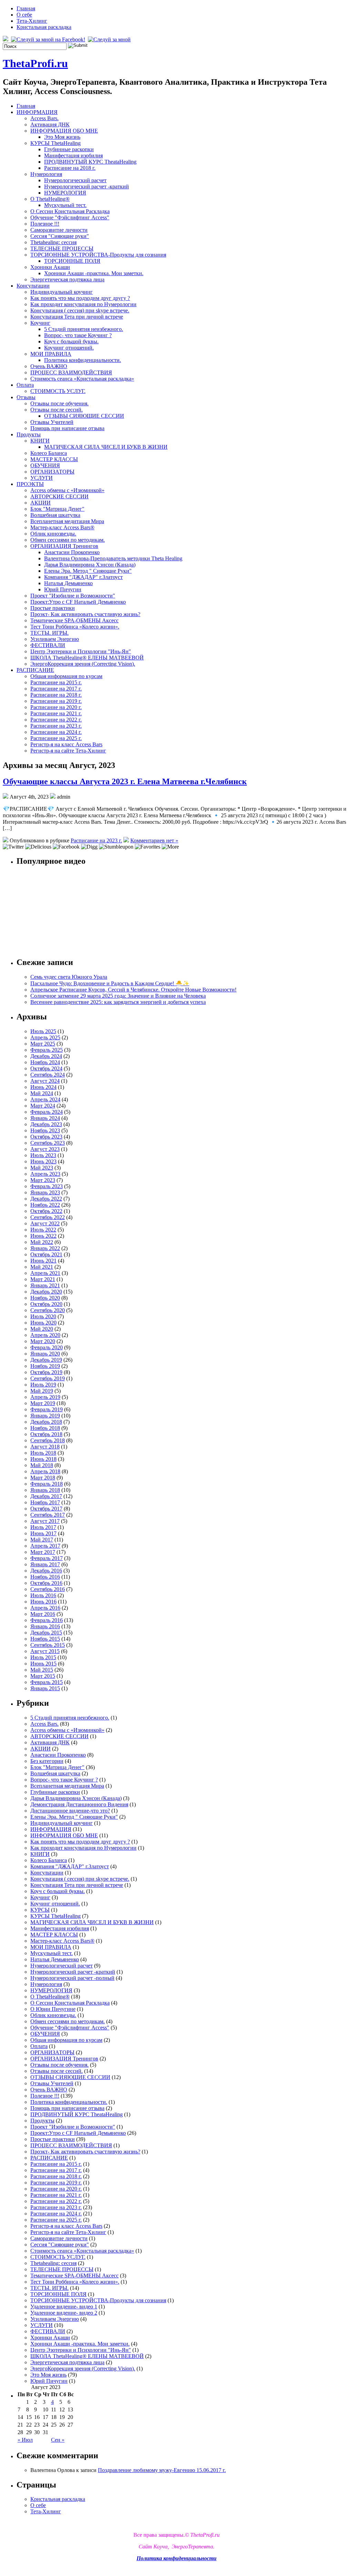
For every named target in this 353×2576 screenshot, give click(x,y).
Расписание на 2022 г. (56, 720)
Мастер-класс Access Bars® (62, 527)
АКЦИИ (41, 503)
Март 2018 (43, 1478)
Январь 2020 (45, 1354)
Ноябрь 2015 (45, 1639)
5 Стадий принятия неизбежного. (84, 329)
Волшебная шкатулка (55, 515)
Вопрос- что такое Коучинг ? (78, 335)
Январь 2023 (45, 1192)
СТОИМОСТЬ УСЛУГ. (58, 391)
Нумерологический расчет (75, 180)
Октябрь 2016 (46, 1583)
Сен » (58, 2440)
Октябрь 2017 (46, 1509)
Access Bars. (44, 118)
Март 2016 (43, 1614)
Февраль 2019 (47, 1409)
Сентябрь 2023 (48, 1143)
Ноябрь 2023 (45, 1130)
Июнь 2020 (43, 1323)
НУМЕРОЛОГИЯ (65, 193)
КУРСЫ (40, 1910)
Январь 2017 (45, 1564)
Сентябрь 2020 (48, 1310)
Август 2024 (45, 1081)
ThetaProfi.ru (35, 63)
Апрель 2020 (45, 1335)
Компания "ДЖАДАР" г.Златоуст (83, 577)
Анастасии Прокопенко (72, 552)
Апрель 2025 (45, 1037)
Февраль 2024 (47, 1112)
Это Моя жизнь (62, 137)
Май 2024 (42, 1093)
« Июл (25, 2440)
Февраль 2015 (47, 1682)
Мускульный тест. (65, 205)
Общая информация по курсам (66, 676)
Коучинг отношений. (69, 348)
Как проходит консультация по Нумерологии (83, 304)
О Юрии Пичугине (53, 2009)
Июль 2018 (43, 1453)
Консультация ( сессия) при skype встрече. (80, 310)
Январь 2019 (45, 1416)
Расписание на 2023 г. (56, 726)
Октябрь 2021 (46, 1254)
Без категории (47, 1761)
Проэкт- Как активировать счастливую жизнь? (85, 614)
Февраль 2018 (47, 1484)
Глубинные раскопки (69, 149)
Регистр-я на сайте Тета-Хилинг (68, 751)
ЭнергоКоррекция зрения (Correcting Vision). (83, 664)
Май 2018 (42, 1465)
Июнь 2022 (43, 1236)
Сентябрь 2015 (48, 1645)
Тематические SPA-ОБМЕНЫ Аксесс (74, 620)
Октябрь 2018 (46, 1434)
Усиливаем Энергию (55, 639)
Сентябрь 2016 (48, 1589)
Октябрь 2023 (46, 1137)
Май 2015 (42, 1670)
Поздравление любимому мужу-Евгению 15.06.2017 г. (162, 2470)
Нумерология (46, 174)
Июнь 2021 (43, 1261)
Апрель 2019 (45, 1397)
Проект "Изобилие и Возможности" (73, 596)
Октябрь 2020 (46, 1304)
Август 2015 (45, 1651)
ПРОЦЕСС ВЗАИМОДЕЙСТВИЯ (71, 372)
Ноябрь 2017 (45, 1502)
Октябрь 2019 (46, 1372)
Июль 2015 (43, 1657)
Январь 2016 (45, 1626)
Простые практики (53, 608)
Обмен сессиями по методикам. (68, 540)
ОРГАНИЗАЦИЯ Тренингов (64, 546)
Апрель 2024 (45, 1099)
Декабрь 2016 (46, 1571)
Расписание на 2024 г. (56, 732)
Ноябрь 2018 (45, 1428)
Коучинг (40, 323)
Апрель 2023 (45, 1174)
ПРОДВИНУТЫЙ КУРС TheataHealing (90, 162)
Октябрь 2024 (46, 1068)
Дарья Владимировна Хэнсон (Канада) (90, 565)
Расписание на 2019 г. (56, 701)
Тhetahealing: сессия (53, 242)
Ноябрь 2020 (45, 1298)
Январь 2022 (45, 1248)
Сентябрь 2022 (48, 1217)
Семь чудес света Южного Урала (69, 977)
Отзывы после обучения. (59, 403)
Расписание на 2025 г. (56, 738)
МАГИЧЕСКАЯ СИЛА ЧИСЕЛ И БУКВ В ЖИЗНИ (106, 447)
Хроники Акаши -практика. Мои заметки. (94, 273)
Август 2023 (45, 1149)
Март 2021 (43, 1279)
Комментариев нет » (154, 840)
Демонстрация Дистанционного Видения (79, 1804)
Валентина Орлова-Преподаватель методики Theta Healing (113, 558)
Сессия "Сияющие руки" (60, 236)
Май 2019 (42, 1391)
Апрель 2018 (45, 1471)
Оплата (25, 385)
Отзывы (26, 397)
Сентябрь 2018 (48, 1440)
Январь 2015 (45, 1688)
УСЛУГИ (42, 478)
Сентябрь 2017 (48, 1515)
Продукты (29, 434)
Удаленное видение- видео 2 (64, 2313)
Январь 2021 (45, 1285)
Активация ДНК (50, 124)
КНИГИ (40, 441)
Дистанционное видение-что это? (70, 1811)
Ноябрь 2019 (45, 1366)
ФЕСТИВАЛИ (48, 645)
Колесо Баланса (49, 453)
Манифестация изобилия (73, 155)
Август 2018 (45, 1447)
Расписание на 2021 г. (56, 713)
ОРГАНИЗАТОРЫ (52, 472)
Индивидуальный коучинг (62, 292)
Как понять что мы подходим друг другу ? (80, 298)
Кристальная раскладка (44, 27)
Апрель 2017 (45, 1546)
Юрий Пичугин (63, 589)
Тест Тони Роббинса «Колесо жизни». (75, 627)
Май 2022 (42, 1242)
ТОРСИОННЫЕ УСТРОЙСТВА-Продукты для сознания (98, 255)
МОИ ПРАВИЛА (51, 354)
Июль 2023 (43, 1155)
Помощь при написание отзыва (67, 428)
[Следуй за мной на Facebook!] (49, 39)
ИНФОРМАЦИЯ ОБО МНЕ (64, 131)
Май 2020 (42, 1329)
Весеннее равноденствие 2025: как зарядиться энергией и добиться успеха (118, 1002)
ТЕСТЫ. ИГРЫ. (49, 633)
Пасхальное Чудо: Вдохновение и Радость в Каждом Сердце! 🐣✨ (110, 983)
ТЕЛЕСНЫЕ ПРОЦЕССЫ (62, 248)
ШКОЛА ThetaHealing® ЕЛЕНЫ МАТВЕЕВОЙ (87, 658)
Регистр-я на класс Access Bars (66, 744)
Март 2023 (43, 1180)
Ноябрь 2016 (45, 1577)
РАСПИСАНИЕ (35, 670)
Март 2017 (43, 1552)
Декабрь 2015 (46, 1633)
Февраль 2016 (47, 1620)
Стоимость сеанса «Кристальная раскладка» (82, 379)
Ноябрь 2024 (45, 1062)
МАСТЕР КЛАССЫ (54, 459)
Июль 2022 (43, 1230)
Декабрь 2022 (46, 1199)
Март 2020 (43, 1341)
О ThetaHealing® (50, 199)
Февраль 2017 (47, 1558)
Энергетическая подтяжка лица (67, 279)
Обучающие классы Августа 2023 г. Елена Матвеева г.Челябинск (125, 781)
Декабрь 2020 (46, 1292)
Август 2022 (45, 1223)
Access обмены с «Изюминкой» (67, 490)
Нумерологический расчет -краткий (87, 186)
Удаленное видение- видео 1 (64, 2307)
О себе (24, 15)
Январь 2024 (45, 1118)
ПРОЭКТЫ (30, 484)
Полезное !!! (45, 224)
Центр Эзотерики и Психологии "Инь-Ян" (81, 651)
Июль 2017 (43, 1527)
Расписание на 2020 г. (56, 707)
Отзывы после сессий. (57, 410)
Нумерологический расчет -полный (72, 1978)
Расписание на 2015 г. (56, 682)
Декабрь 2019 (46, 1360)
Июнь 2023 (43, 1161)
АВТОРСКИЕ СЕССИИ (59, 496)
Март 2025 (43, 1044)
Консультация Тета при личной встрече (77, 317)
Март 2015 (43, 1676)
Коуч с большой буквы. (71, 341)
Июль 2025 (43, 1031)
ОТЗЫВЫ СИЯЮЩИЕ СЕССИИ (84, 416)
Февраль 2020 (47, 1347)
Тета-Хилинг (32, 21)
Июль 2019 (43, 1385)
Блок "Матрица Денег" (57, 509)
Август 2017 (45, 1521)
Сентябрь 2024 (48, 1075)
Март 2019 (43, 1403)
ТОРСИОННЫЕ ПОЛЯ (72, 261)
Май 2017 (42, 1540)
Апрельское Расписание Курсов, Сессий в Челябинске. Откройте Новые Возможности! (133, 990)
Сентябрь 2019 (48, 1378)
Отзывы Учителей (52, 422)
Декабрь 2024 (46, 1056)
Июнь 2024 (43, 1087)
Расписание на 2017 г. (56, 689)
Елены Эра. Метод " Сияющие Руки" (88, 571)
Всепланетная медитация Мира (67, 521)
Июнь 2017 (43, 1533)
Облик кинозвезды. (53, 534)
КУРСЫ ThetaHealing (56, 143)
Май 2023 (42, 1168)
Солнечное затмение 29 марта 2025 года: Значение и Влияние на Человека (118, 996)
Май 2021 (42, 1267)
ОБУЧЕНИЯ (45, 465)
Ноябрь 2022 (45, 1205)
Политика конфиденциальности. (83, 360)
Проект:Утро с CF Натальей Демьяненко (78, 602)
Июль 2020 (43, 1316)
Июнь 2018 (43, 1459)
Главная (26, 8)
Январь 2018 (45, 1490)
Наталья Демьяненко (68, 583)
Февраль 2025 (47, 1050)
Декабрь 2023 (46, 1124)
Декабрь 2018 (46, 1422)
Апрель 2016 (45, 1608)
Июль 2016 (43, 1595)
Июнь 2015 (43, 1664)
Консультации (33, 286)
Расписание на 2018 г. (70, 168)
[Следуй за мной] (110, 39)
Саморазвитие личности (59, 230)
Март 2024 (43, 1106)
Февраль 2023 (47, 1186)
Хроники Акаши (50, 267)
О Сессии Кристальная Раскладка (70, 211)
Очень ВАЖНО (49, 366)
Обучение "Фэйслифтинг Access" (70, 217)
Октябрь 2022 (46, 1211)
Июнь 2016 (43, 1602)
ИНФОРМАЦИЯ (37, 112)
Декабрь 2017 (46, 1496)
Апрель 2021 (45, 1273)
